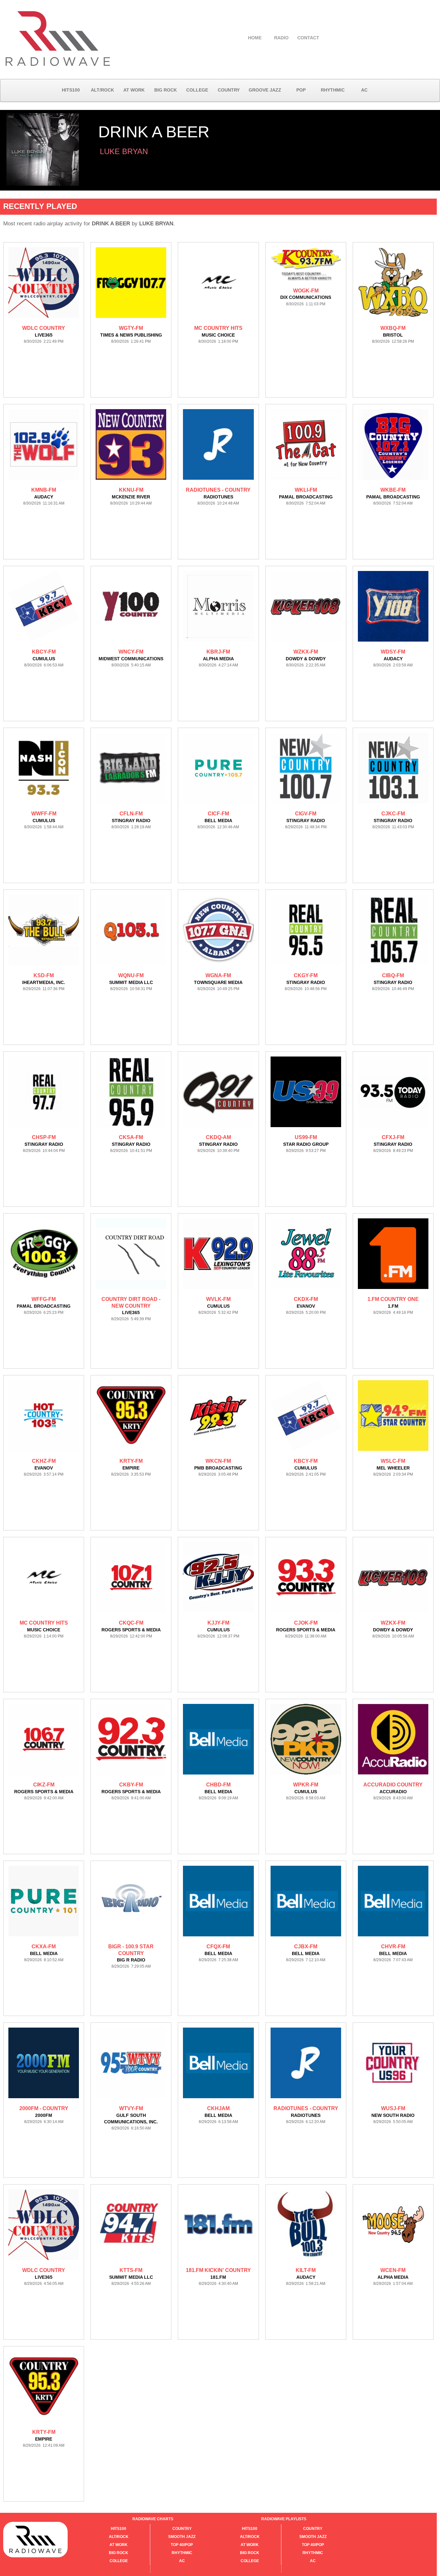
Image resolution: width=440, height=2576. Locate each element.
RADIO (281, 38)
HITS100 (71, 90)
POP (301, 90)
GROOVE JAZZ (265, 90)
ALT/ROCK (102, 90)
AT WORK (134, 90)
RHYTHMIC (333, 90)
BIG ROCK (166, 90)
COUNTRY (229, 90)
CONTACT (308, 38)
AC (364, 90)
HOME (255, 38)
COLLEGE (197, 90)
